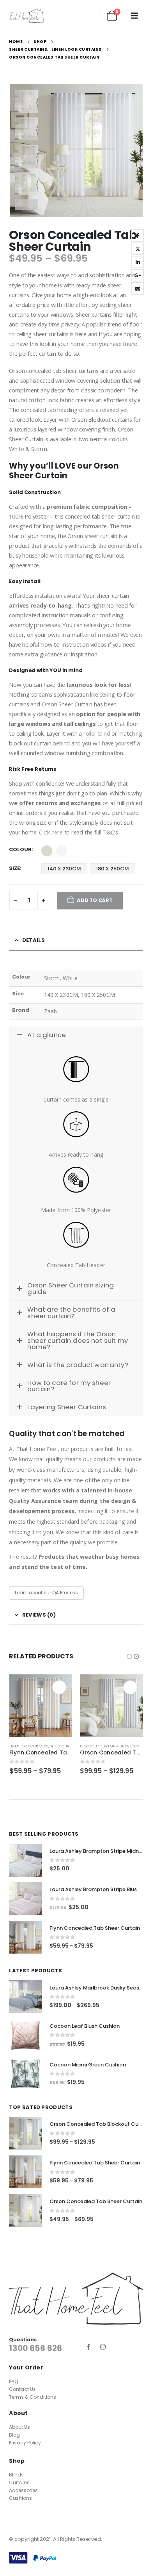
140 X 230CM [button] (64, 869)
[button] (134, 16)
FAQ (13, 2381)
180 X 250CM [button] (112, 869)
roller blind (97, 733)
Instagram (103, 2347)
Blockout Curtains (99, 1746)
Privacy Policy (25, 2443)
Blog (14, 2435)
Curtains (19, 2482)
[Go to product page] (41, 1706)
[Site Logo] (27, 15)
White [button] (62, 851)
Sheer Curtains (65, 1746)
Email (138, 289)
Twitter (138, 249)
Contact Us (22, 2389)
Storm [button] (47, 851)
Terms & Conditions (33, 2397)
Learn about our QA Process (46, 1593)
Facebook (138, 235)
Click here (51, 832)
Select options (59, 1687)
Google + (138, 275)
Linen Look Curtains (29, 1746)
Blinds (16, 2475)
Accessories (23, 2490)
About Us (19, 2427)
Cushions (20, 2498)
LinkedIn (138, 262)
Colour (20, 849)
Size (14, 868)
